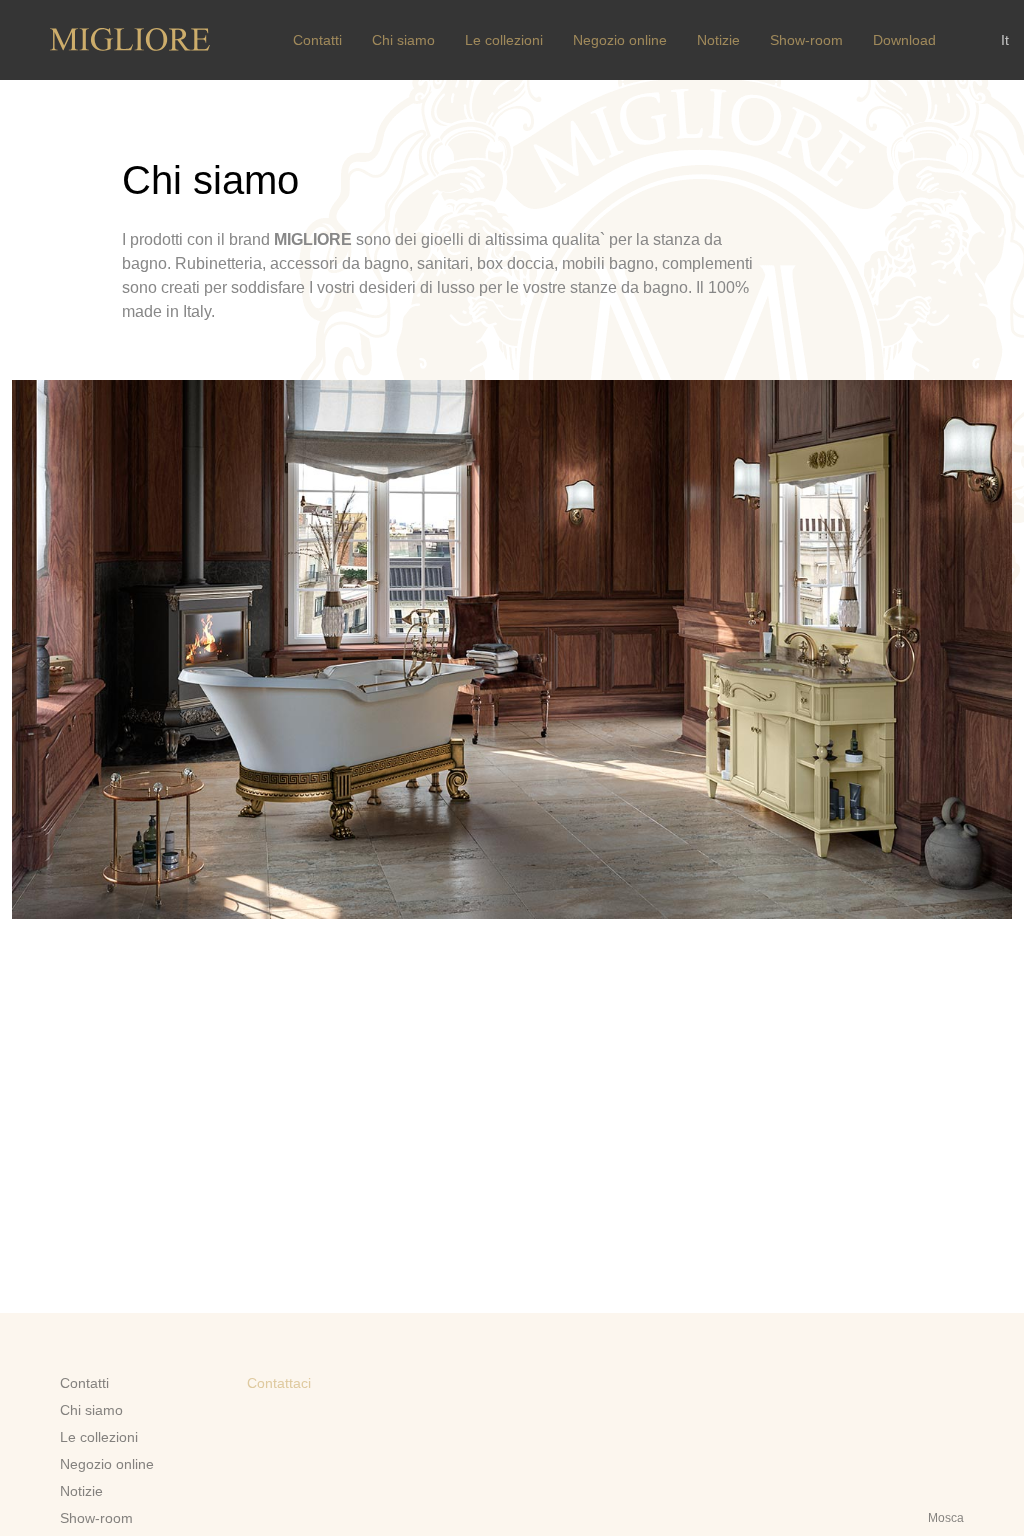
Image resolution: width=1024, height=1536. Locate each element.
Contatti (317, 40)
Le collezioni (504, 40)
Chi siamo (403, 40)
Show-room (806, 40)
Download (904, 40)
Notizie (718, 40)
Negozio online (620, 40)
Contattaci (279, 1383)
